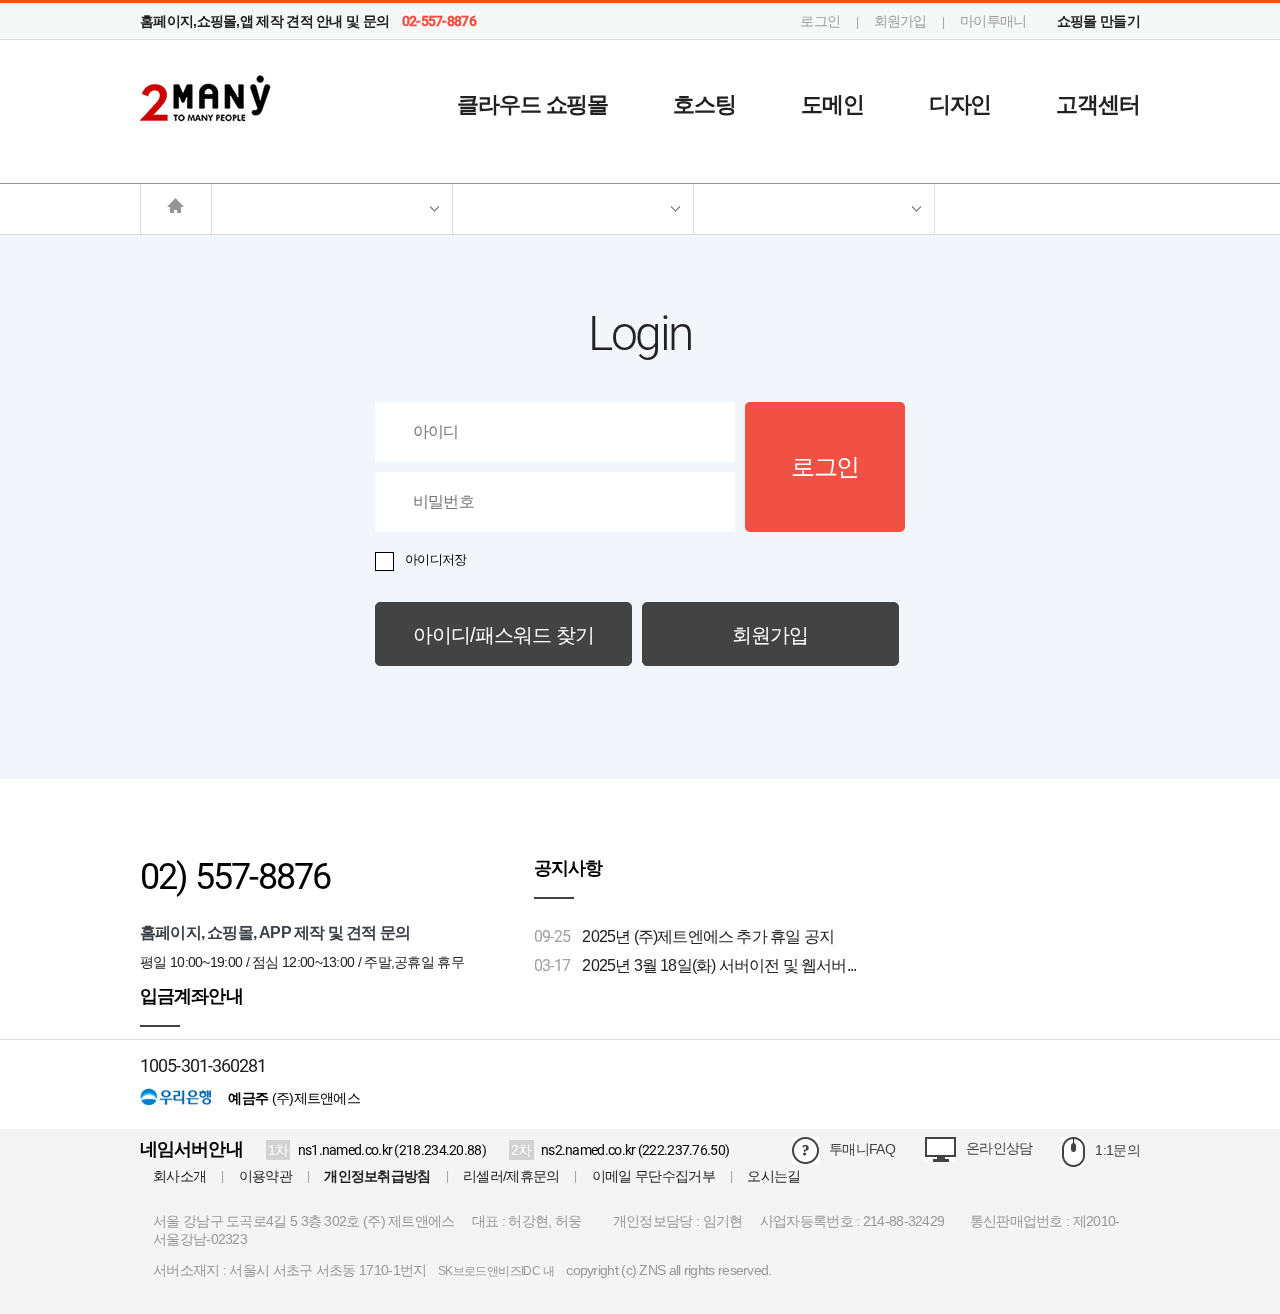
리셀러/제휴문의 (511, 1176)
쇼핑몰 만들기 (1098, 21)
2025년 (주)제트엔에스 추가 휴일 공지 (708, 936)
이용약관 (265, 1176)
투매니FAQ (862, 1149)
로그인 (820, 21)
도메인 (832, 104)
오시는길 (773, 1176)
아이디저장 (436, 559)
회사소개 (179, 1176)
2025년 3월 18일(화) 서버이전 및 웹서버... (719, 965)
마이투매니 (993, 21)
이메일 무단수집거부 (653, 1176)
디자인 (960, 104)
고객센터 (1098, 104)
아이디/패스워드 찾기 (503, 635)
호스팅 (704, 104)
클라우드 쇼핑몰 (532, 104)
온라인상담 (999, 1148)
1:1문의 (1117, 1150)
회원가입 (900, 21)
